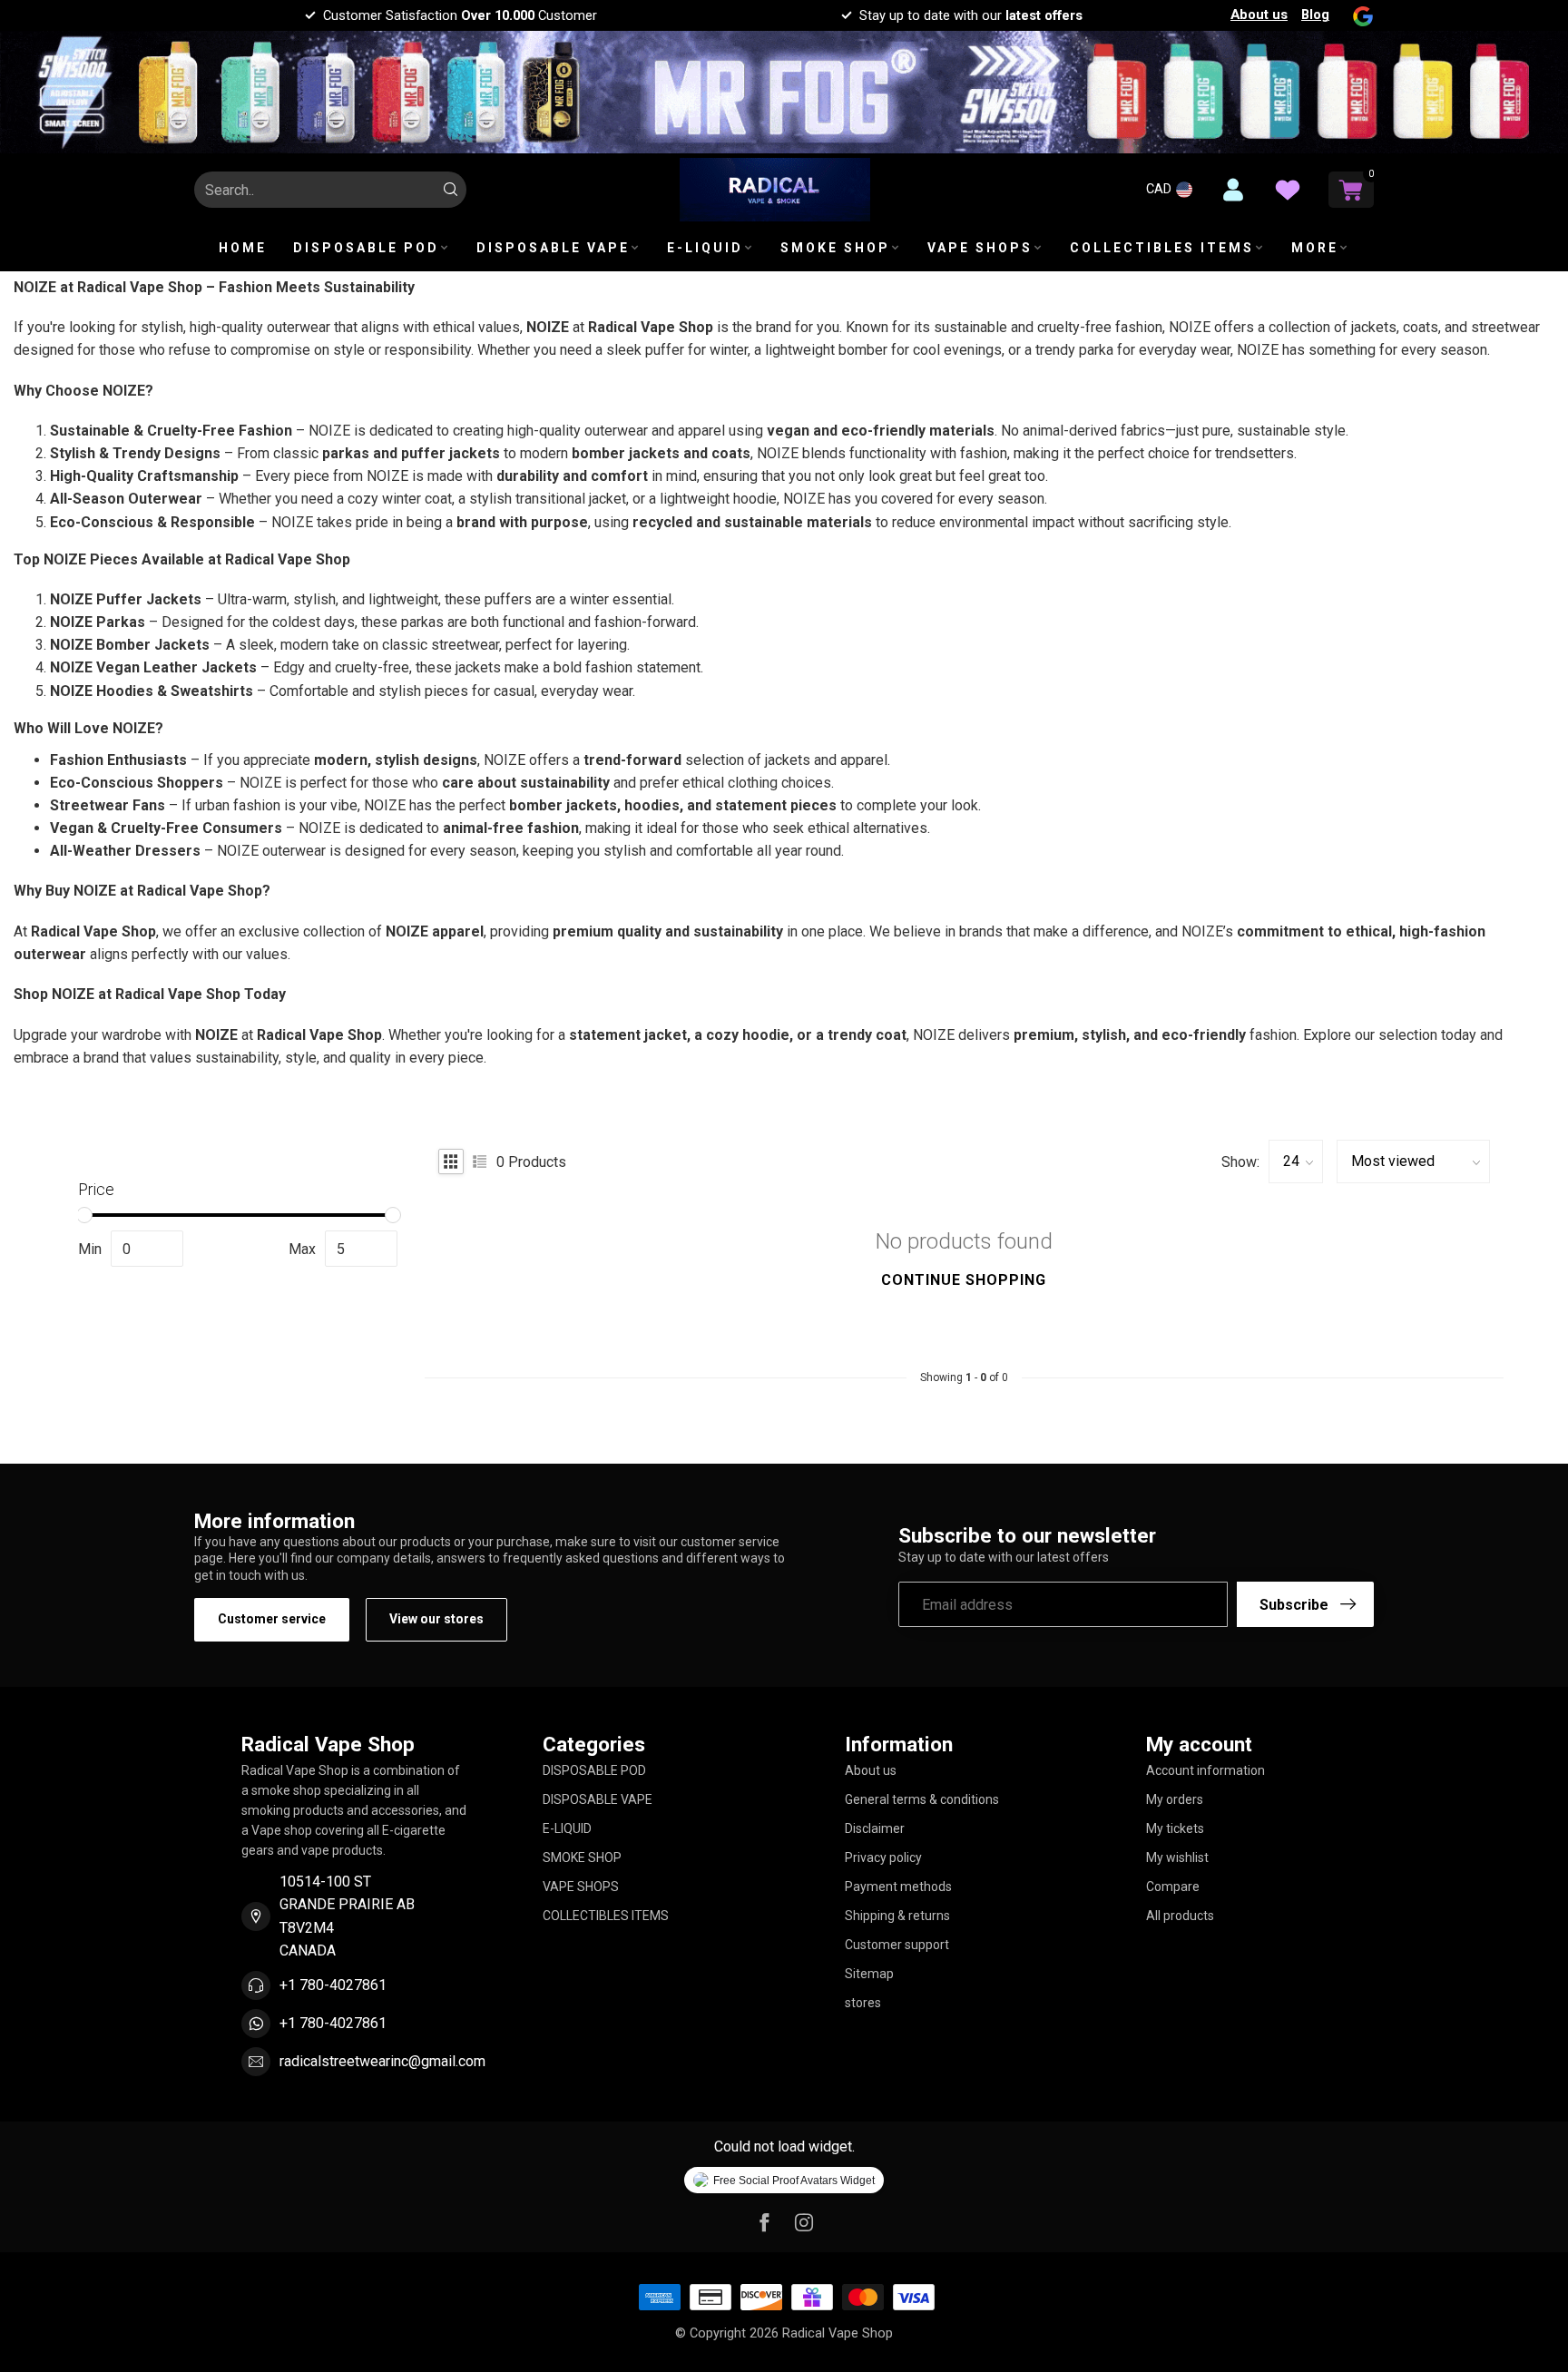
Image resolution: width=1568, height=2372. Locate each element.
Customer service (272, 1619)
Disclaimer (875, 1828)
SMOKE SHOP (835, 248)
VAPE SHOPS (980, 248)
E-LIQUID (705, 248)
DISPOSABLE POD (366, 248)
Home (243, 248)
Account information (1205, 1770)
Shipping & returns (897, 1916)
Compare (1173, 1887)
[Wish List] (1288, 190)
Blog (1315, 15)
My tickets (1175, 1828)
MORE (1315, 248)
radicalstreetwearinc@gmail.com (382, 2061)
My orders (1175, 1799)
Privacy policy (883, 1857)
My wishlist (1177, 1857)
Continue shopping (964, 1280)
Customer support (897, 1945)
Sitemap (869, 1974)
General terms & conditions (922, 1799)
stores (863, 2003)
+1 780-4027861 (333, 1985)
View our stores (436, 1619)
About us (1259, 15)
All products (1180, 1916)
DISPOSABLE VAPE (553, 248)
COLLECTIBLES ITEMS (1162, 248)
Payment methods (898, 1887)
